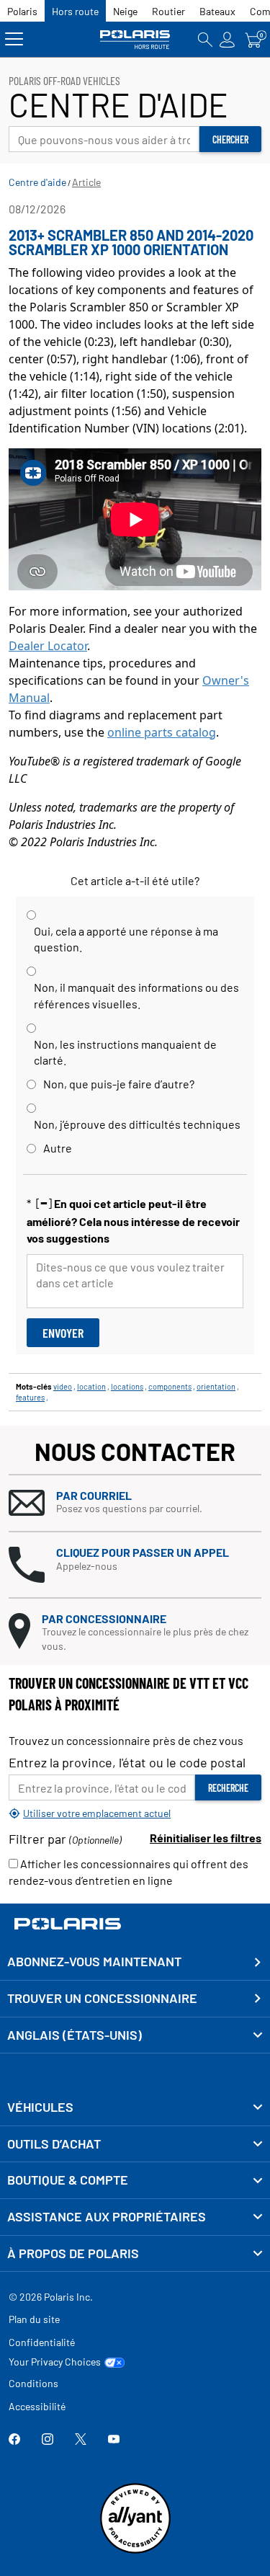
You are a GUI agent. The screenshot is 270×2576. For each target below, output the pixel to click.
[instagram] (48, 2440)
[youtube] (114, 2440)
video (63, 1386)
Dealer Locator (48, 646)
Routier (168, 11)
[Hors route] (135, 39)
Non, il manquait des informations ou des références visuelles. (136, 995)
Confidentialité (42, 2342)
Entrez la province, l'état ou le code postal (127, 1762)
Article (86, 182)
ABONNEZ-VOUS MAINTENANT (94, 1961)
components (170, 1386)
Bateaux (217, 11)
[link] (135, 2108)
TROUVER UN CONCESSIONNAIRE (102, 1998)
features (30, 1397)
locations (127, 1386)
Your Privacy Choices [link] (55, 2362)
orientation (216, 1386)
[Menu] (14, 39)
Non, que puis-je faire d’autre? (119, 1084)
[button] (135, 1503)
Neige (125, 11)
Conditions (33, 2383)
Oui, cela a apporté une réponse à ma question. (126, 939)
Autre (58, 1148)
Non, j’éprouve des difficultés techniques (137, 1124)
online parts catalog (162, 732)
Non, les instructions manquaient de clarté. (125, 1052)
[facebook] (14, 2440)
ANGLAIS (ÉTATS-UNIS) (75, 2035)
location (91, 1386)
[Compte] (228, 39)
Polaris (22, 11)
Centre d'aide (37, 182)
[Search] (205, 39)
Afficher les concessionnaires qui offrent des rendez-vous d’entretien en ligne (129, 1872)
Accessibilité (37, 2406)
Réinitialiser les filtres (206, 1838)
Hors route (75, 11)
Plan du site (34, 2319)
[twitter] (81, 2440)
